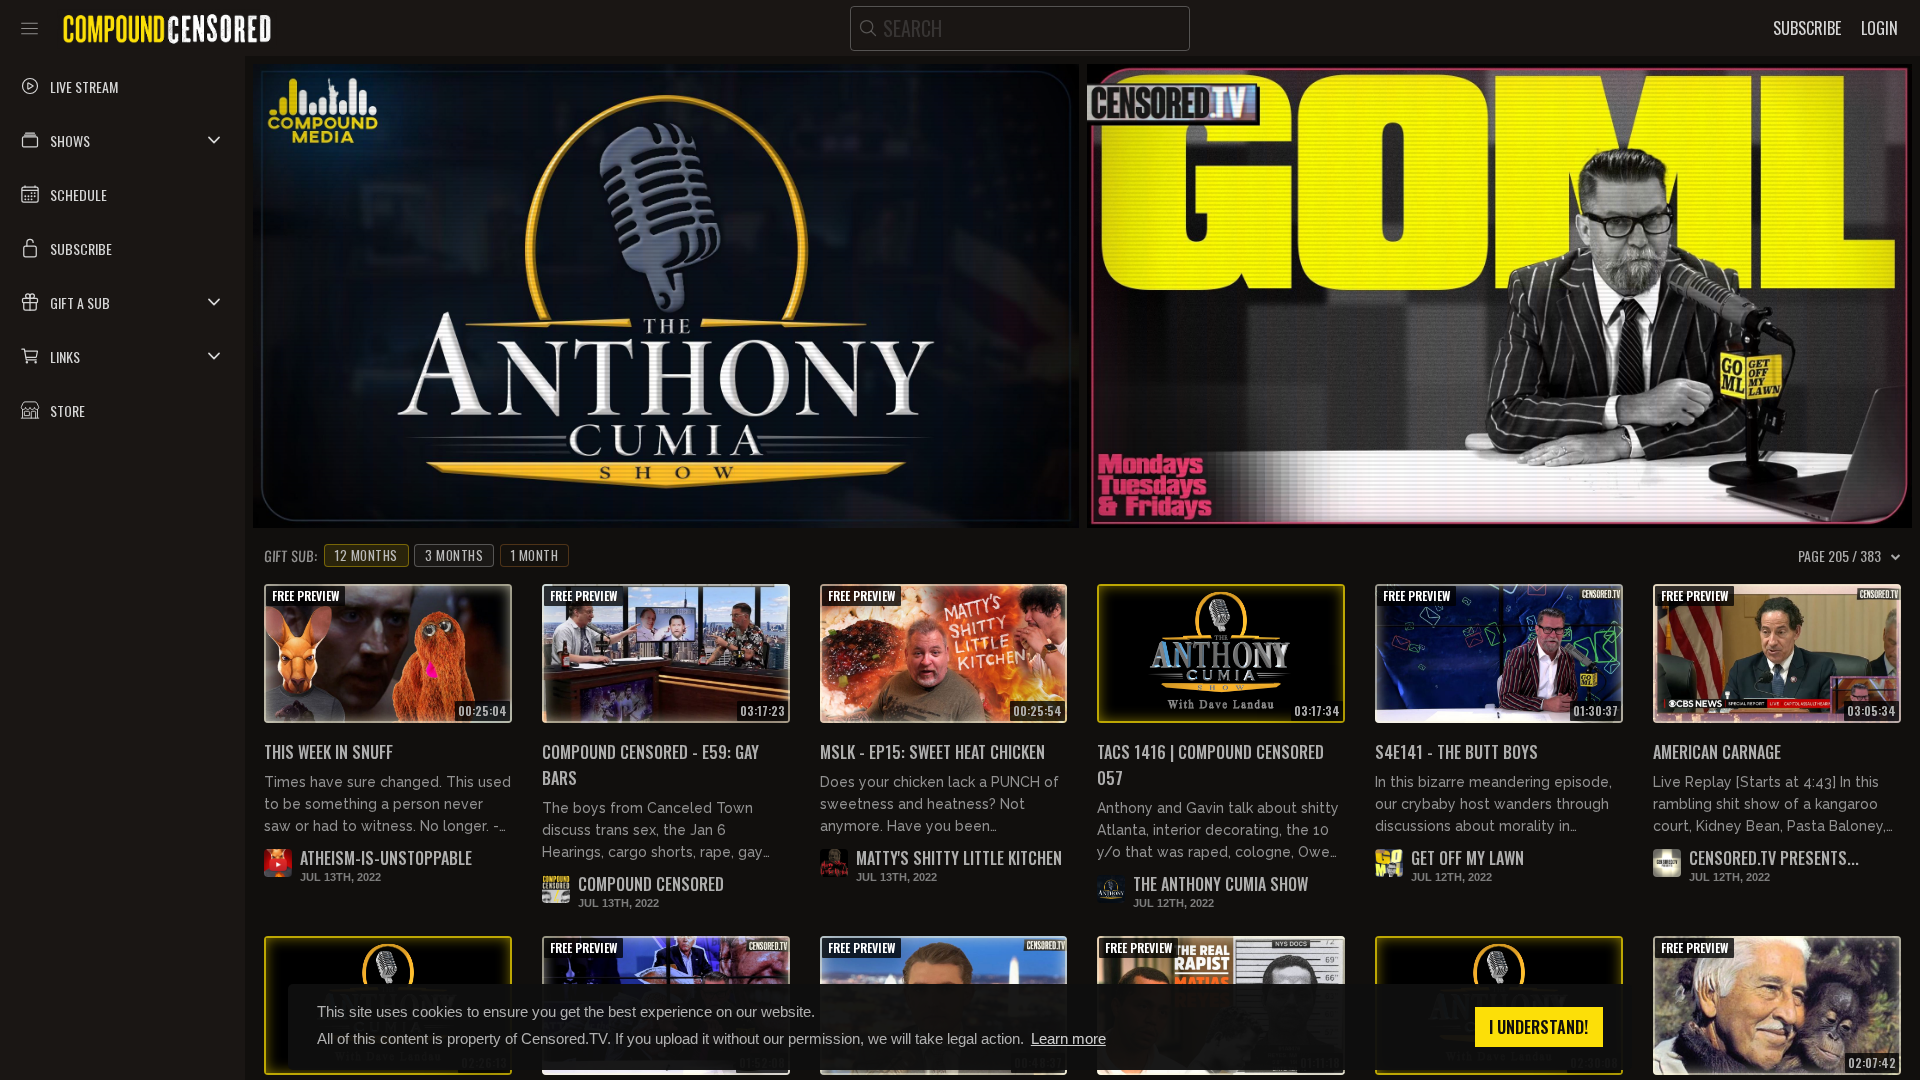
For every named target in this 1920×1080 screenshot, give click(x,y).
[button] (122, 140)
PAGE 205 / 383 (1839, 556)
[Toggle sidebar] (29, 28)
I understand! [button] (1538, 1027)
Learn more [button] (1068, 1038)
